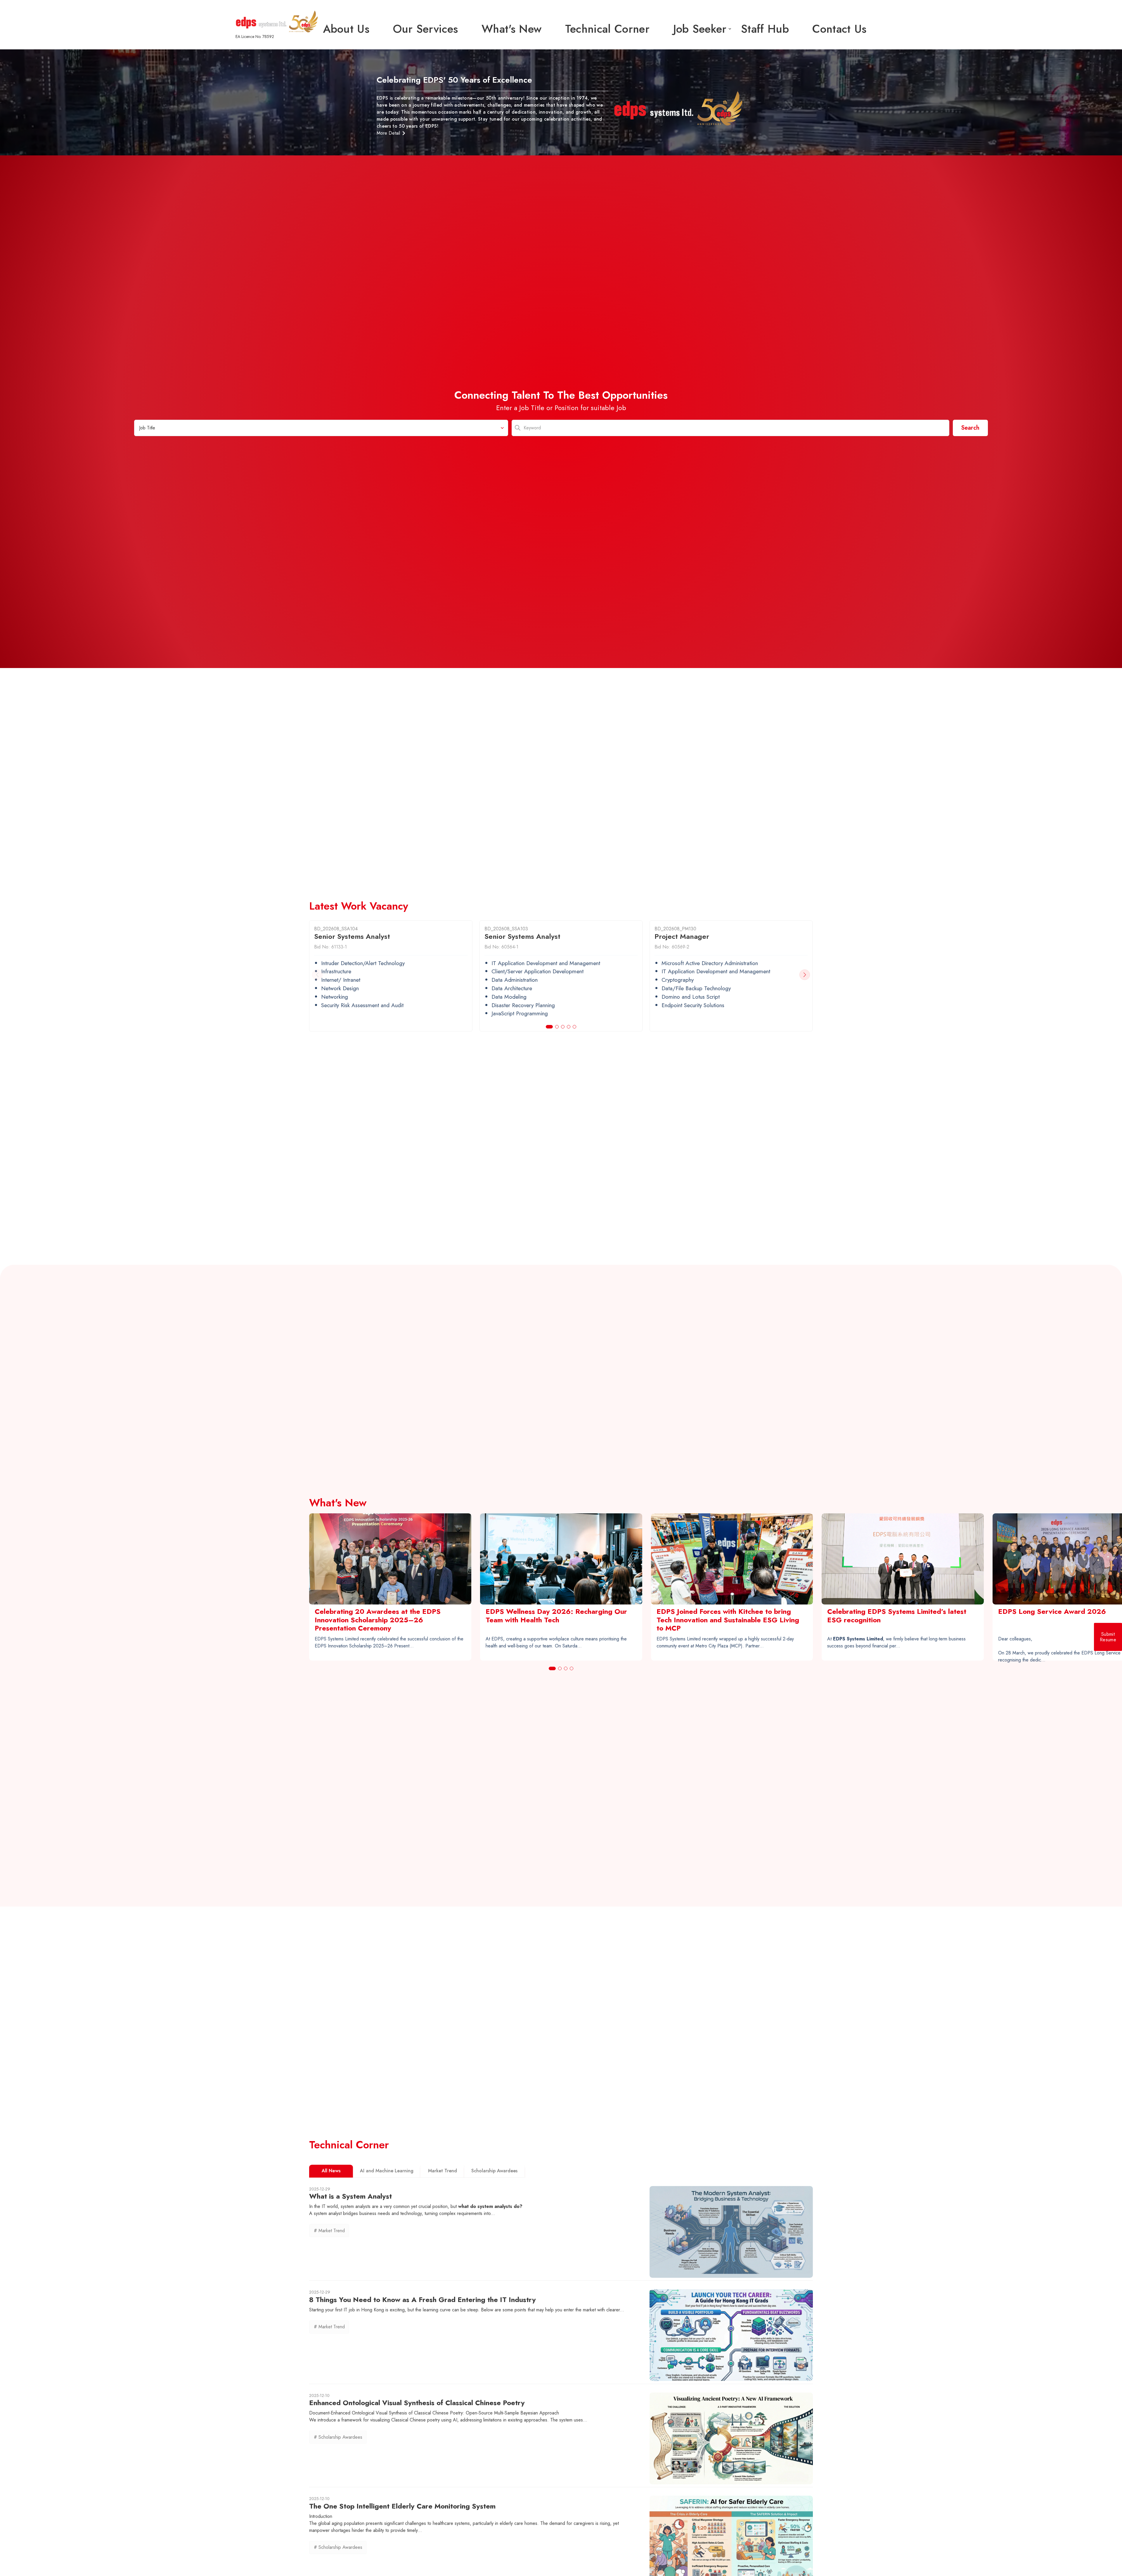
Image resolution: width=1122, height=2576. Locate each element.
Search (970, 428)
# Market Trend (329, 2231)
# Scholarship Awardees (338, 2437)
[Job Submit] (1108, 1637)
